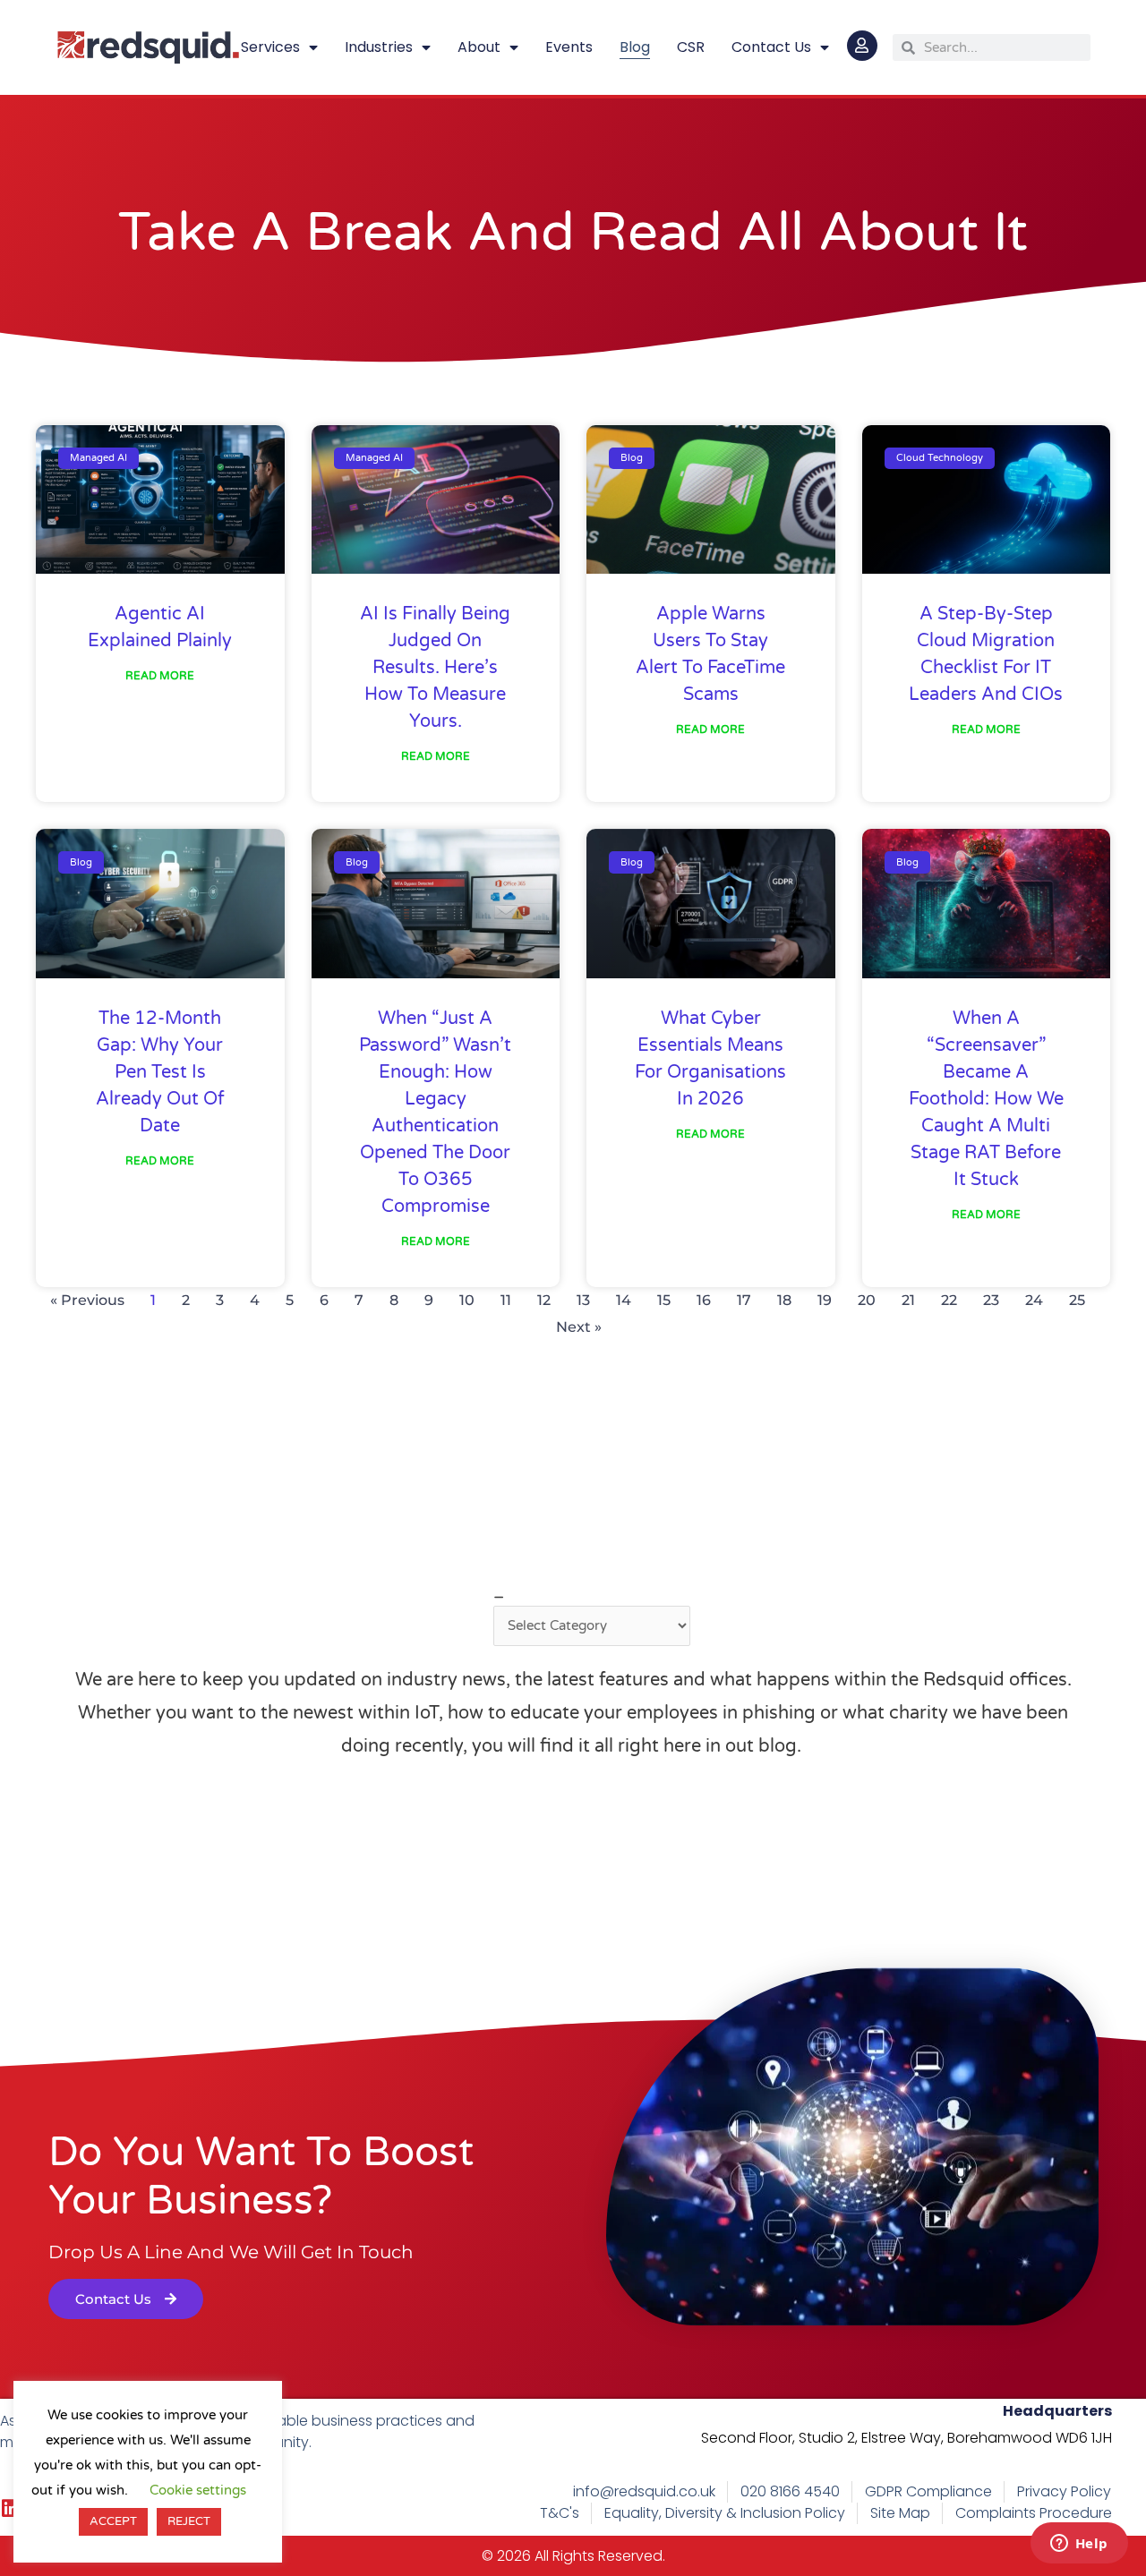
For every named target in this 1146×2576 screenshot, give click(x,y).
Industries (379, 47)
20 (867, 1300)
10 (467, 1300)
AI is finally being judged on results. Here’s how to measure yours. (435, 668)
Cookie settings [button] (198, 2490)
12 (544, 1300)
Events (569, 47)
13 (583, 1300)
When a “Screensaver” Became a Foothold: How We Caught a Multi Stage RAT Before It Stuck (986, 1099)
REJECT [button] (189, 2521)
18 (784, 1300)
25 (1077, 1300)
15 (664, 1300)
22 (949, 1300)
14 (624, 1300)
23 (991, 1300)
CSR (691, 47)
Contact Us (771, 47)
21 (908, 1300)
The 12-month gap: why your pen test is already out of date (160, 1072)
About (479, 47)
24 (1034, 1300)
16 (704, 1300)
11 (506, 1300)
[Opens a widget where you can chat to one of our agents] (1079, 2545)
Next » (579, 1327)
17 (744, 1300)
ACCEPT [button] (113, 2521)
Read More (160, 676)
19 (825, 1300)
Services (270, 47)
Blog (635, 47)
